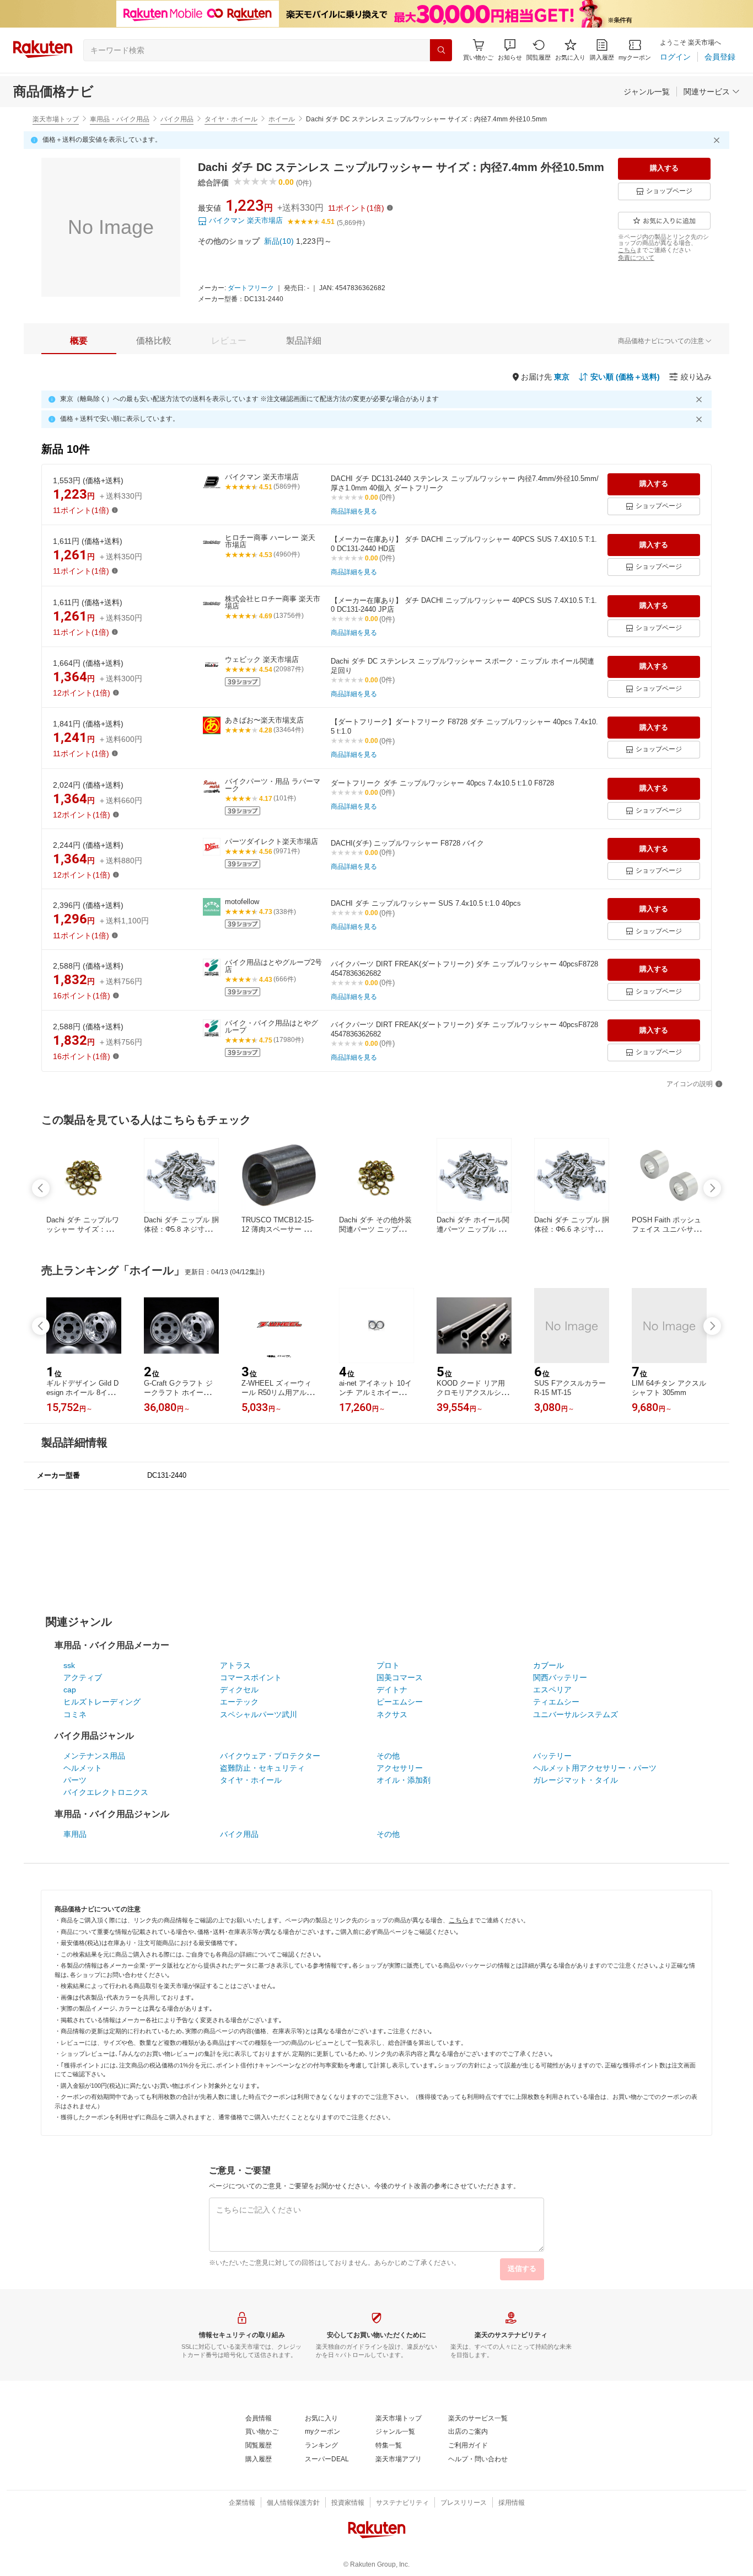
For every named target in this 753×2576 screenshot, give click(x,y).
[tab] (79, 341)
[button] (510, 50)
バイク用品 (177, 119)
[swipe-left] (41, 1188)
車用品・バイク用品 (120, 119)
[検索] (441, 50)
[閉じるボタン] (718, 140)
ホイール (282, 119)
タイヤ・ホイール (231, 119)
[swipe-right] (712, 1188)
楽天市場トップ (56, 119)
